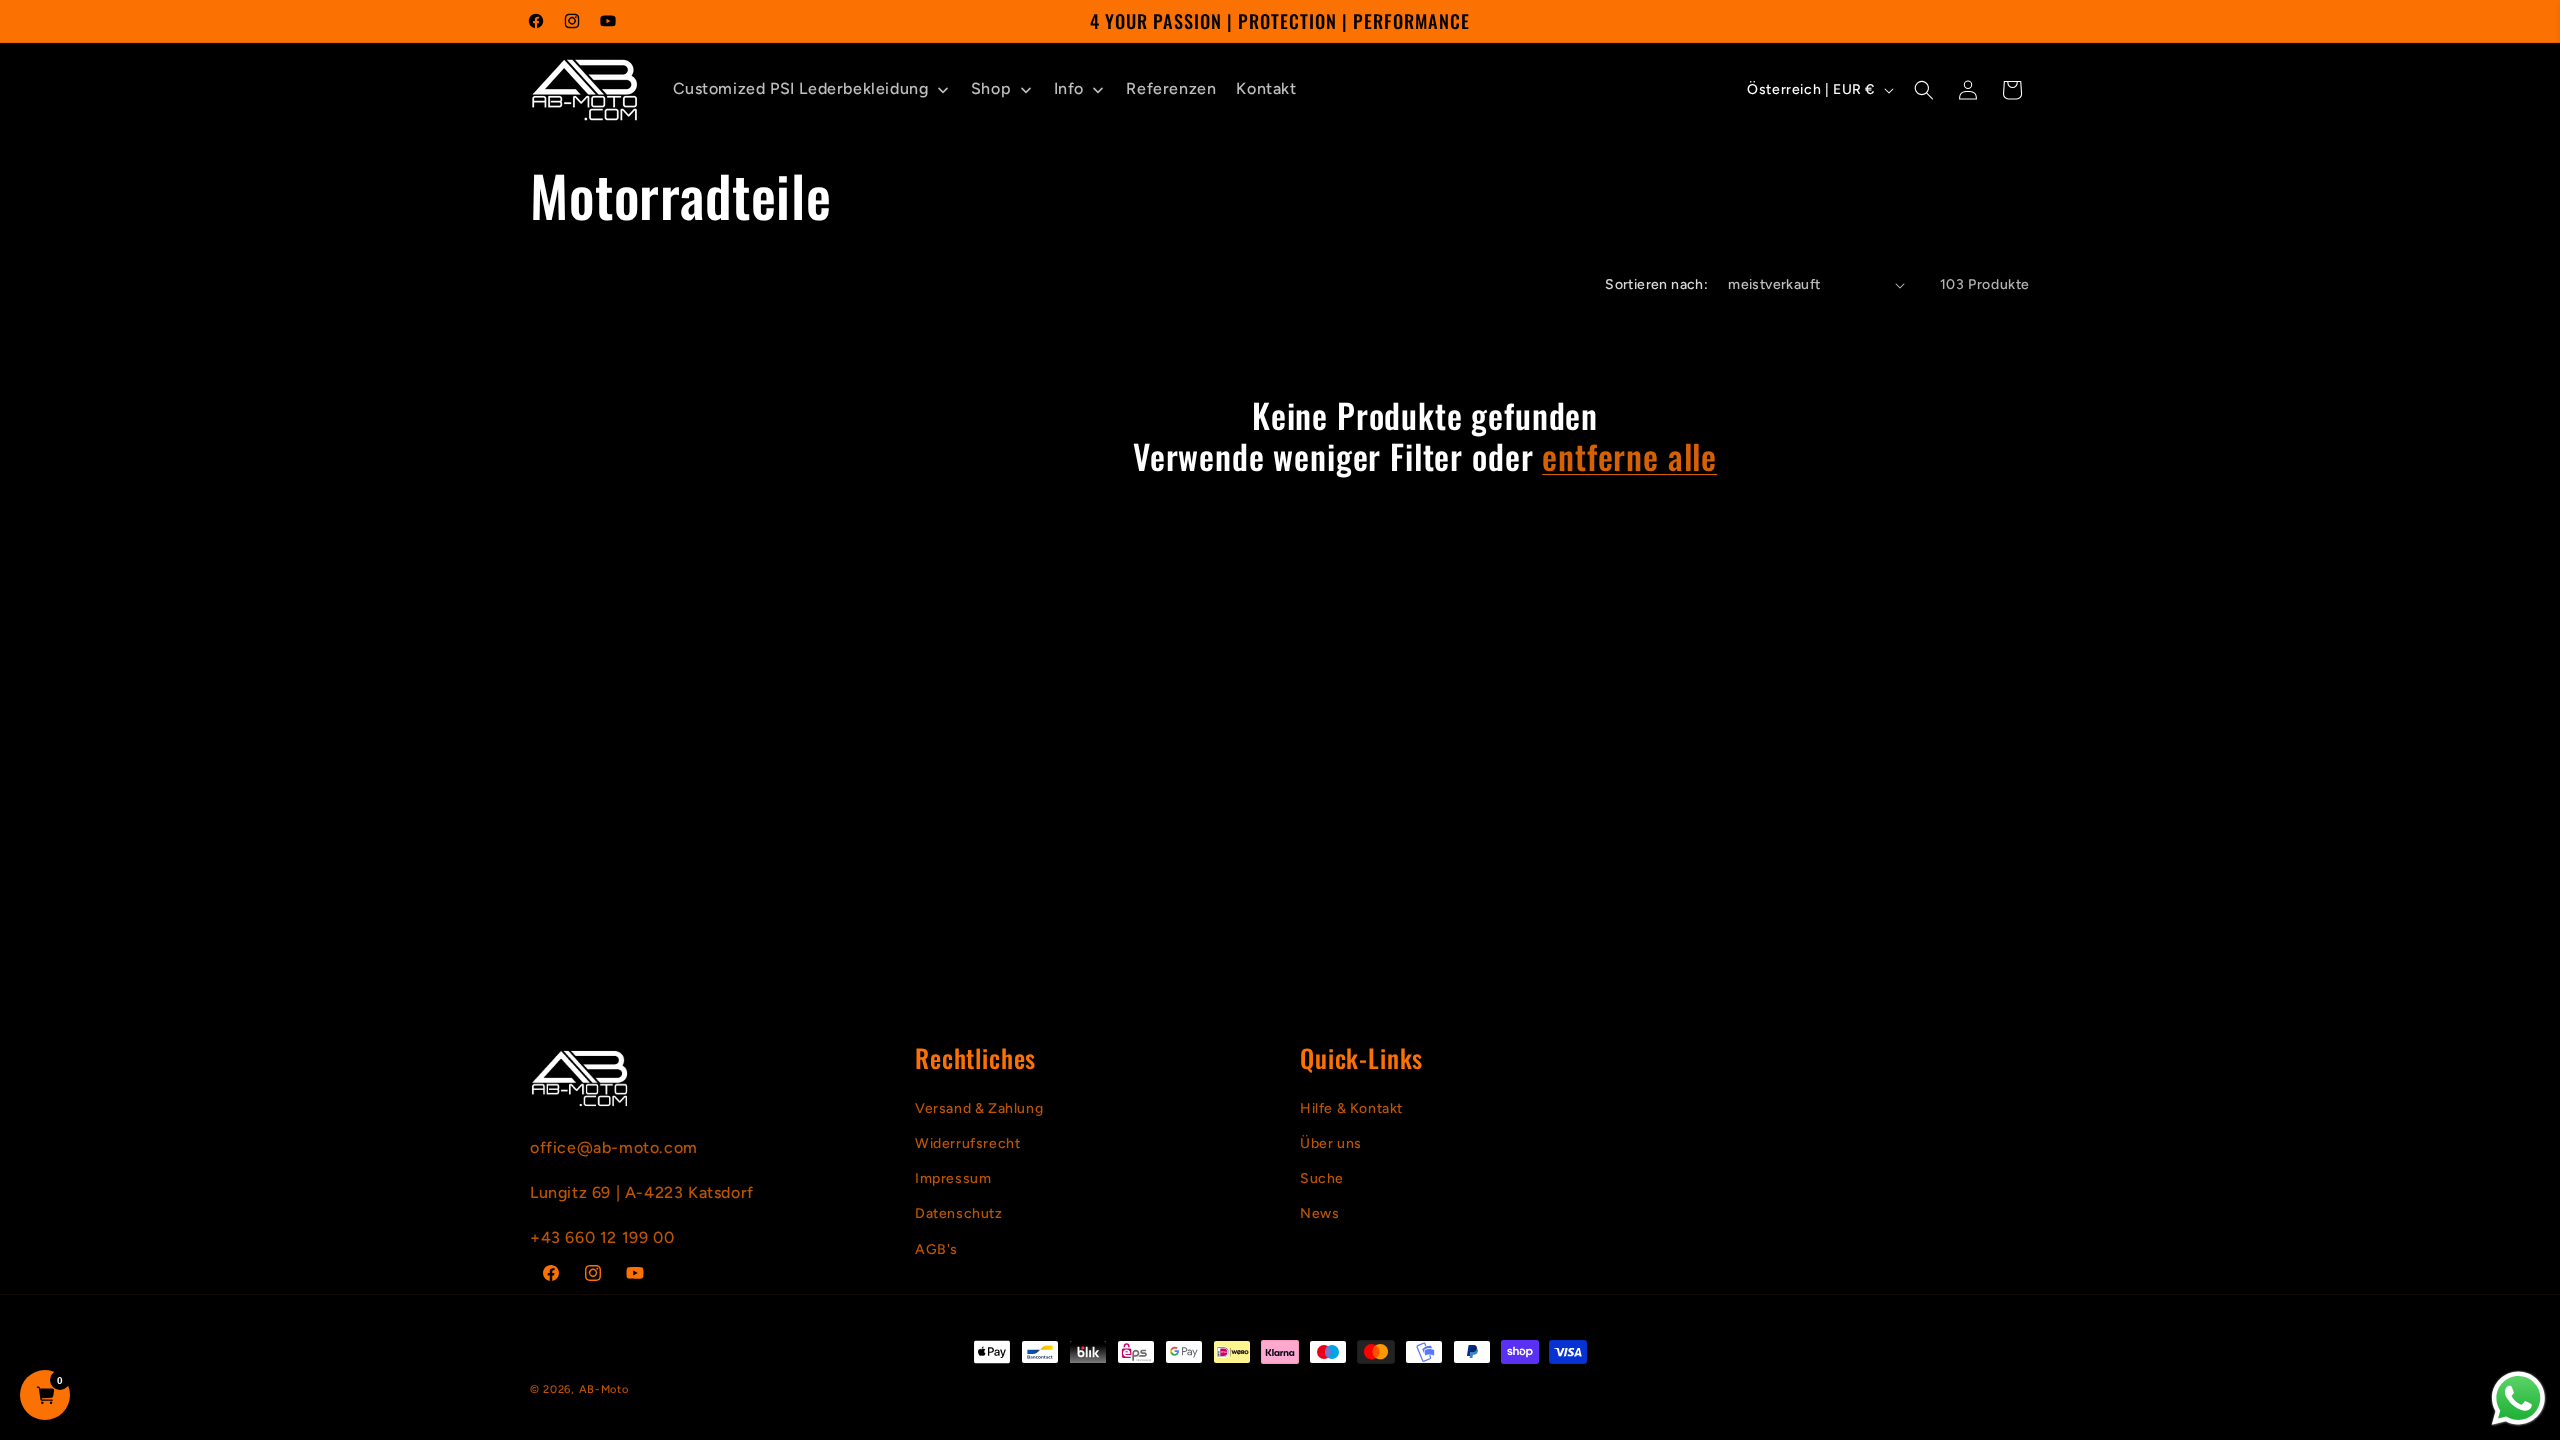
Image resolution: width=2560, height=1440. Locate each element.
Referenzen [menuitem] (1171, 88)
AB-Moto (604, 1389)
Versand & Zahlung (979, 1108)
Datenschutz (959, 1213)
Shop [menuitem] (991, 88)
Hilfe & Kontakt (1351, 1108)
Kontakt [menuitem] (1266, 88)
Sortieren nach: (1656, 284)
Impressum (953, 1178)
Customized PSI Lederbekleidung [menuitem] (801, 88)
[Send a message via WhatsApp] (2518, 1398)
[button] (1924, 90)
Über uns (1331, 1143)
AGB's (936, 1249)
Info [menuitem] (1069, 88)
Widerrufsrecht (967, 1143)
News (1319, 1213)
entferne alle (1629, 456)
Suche (1322, 1178)
